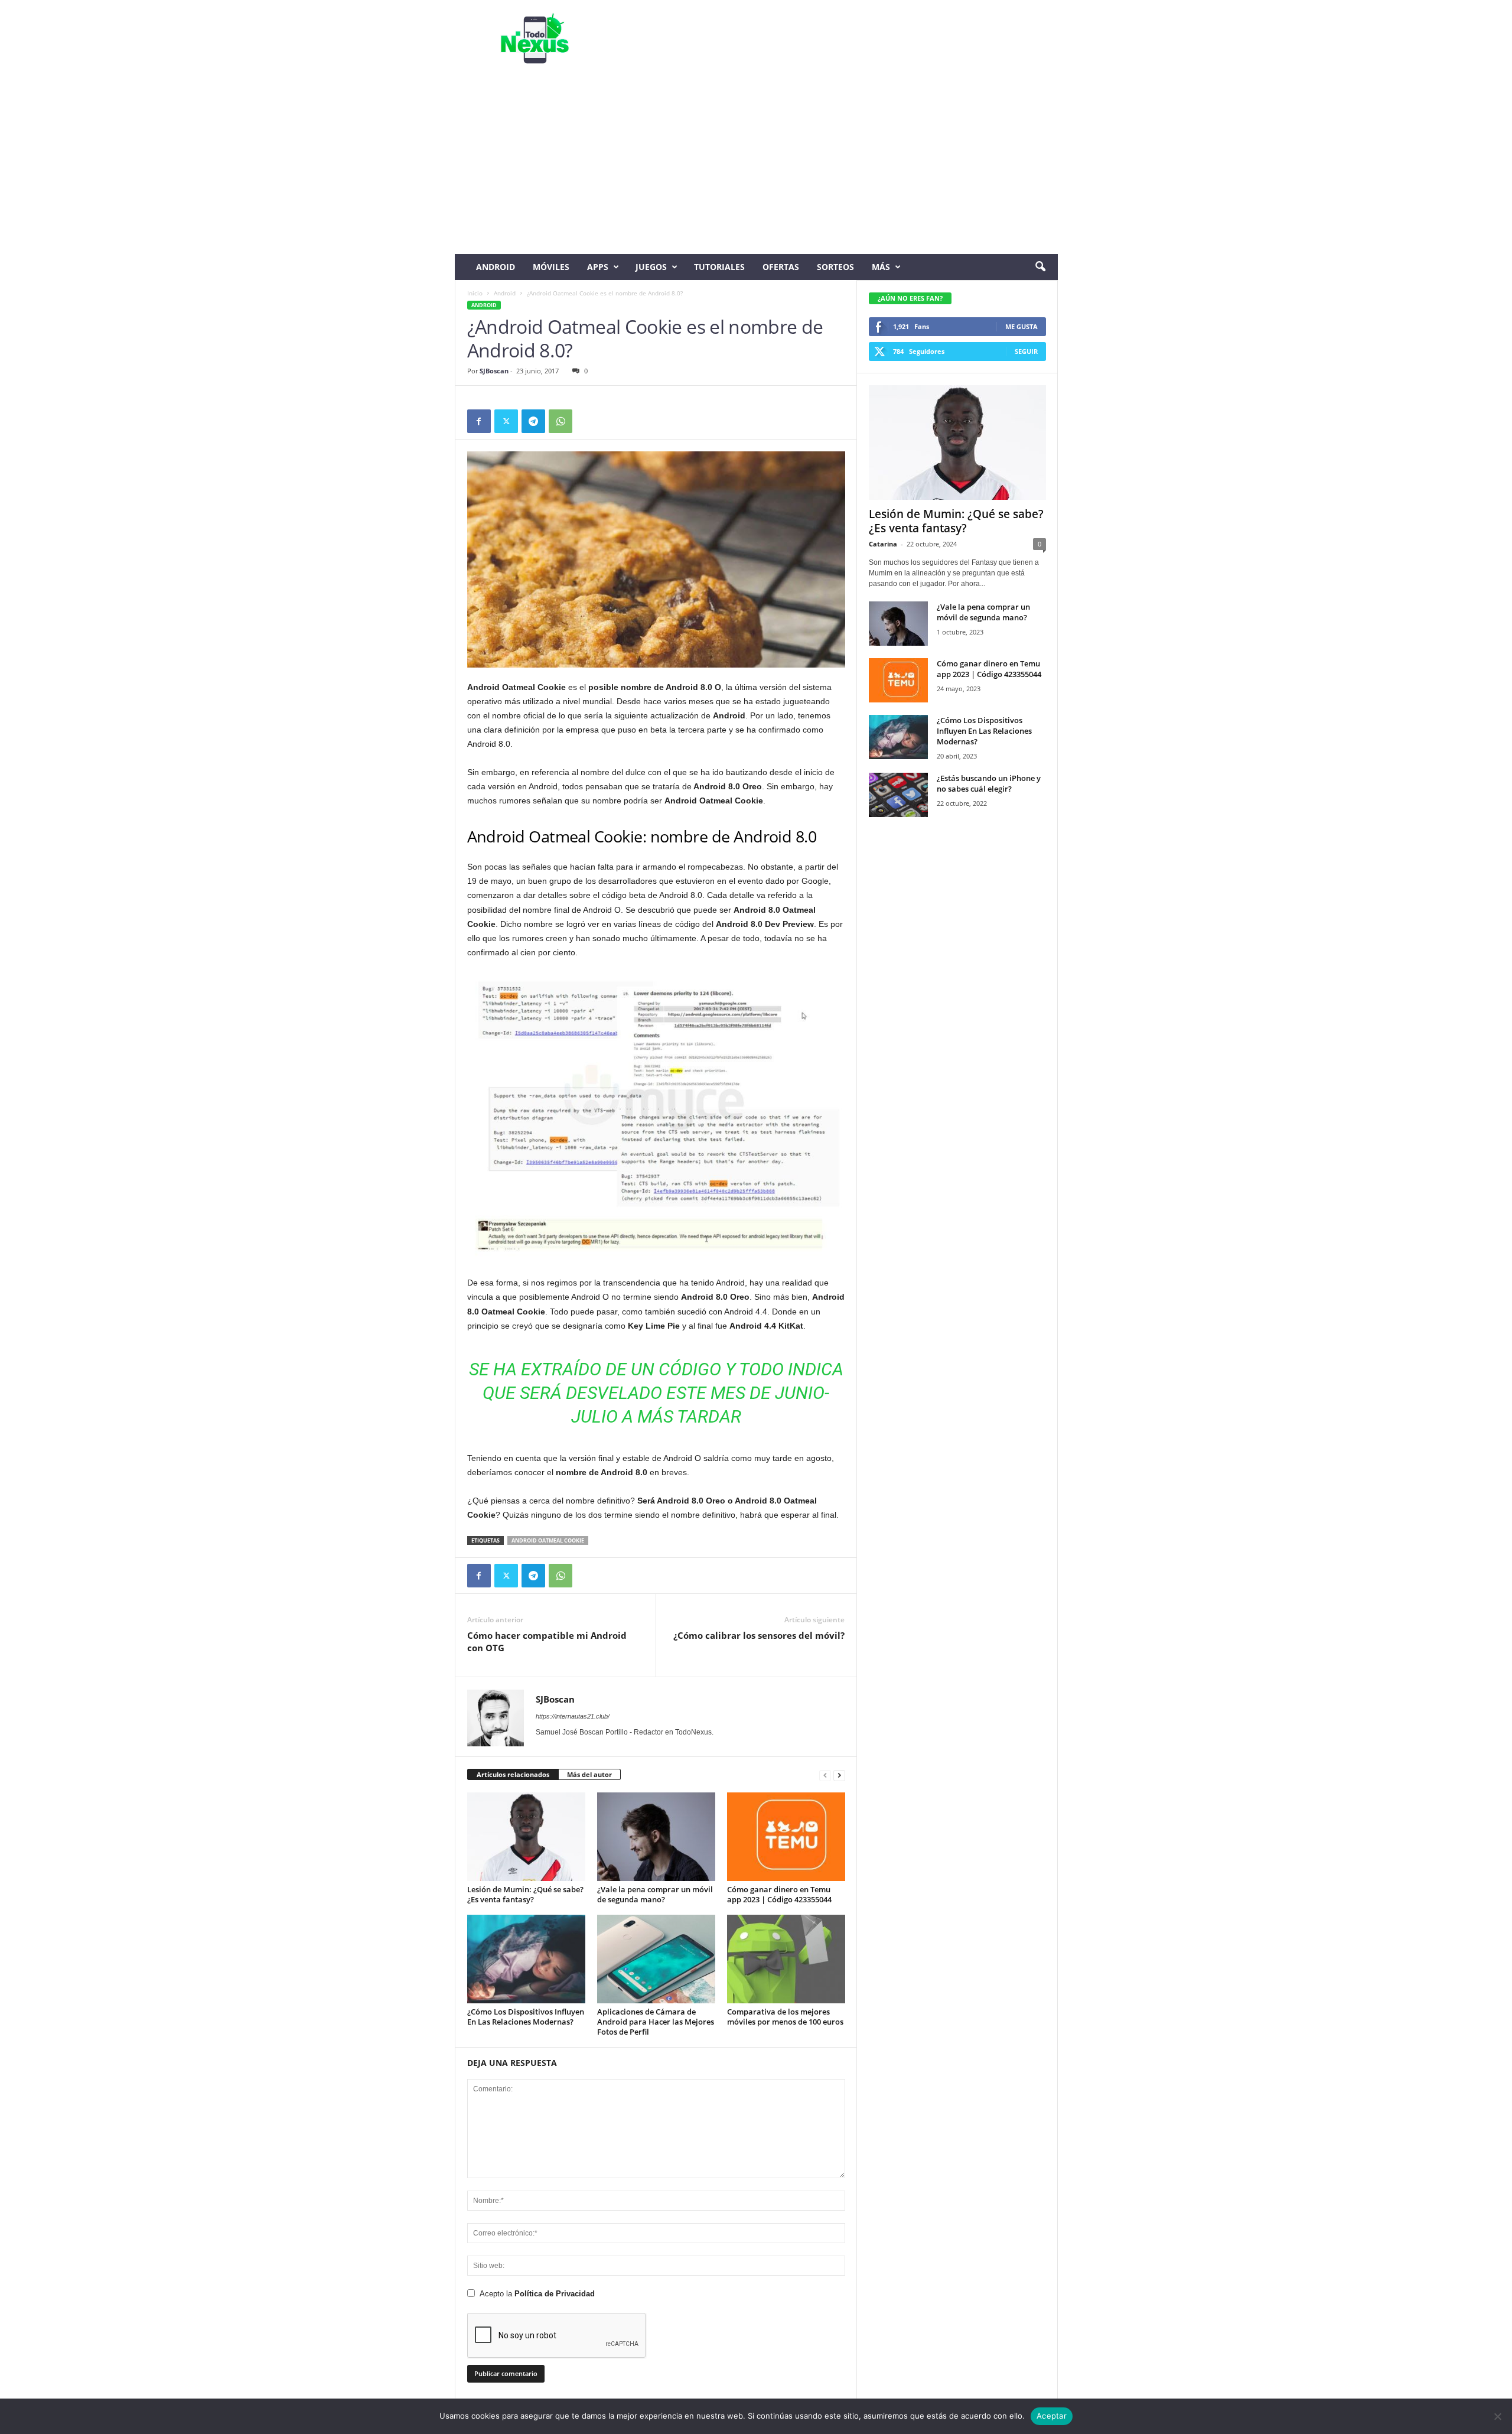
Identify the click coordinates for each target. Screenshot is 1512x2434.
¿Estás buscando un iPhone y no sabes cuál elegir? (989, 783)
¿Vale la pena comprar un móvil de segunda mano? (655, 1894)
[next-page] (839, 1775)
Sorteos (835, 267)
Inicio (475, 293)
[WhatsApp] (561, 421)
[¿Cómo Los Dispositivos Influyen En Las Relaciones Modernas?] (526, 1959)
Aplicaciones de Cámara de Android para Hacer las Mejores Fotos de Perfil (656, 2022)
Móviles (551, 267)
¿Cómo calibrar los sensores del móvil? (759, 1635)
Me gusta (1021, 326)
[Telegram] (533, 421)
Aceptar (1052, 2416)
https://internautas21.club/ (573, 1716)
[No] (1497, 2416)
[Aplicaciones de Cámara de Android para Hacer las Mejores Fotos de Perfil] (656, 1959)
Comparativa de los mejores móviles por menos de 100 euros (785, 2017)
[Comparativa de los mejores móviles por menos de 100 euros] (786, 1959)
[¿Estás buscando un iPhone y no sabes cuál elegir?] (898, 795)
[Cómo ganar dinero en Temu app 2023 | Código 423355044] (786, 1837)
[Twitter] (506, 421)
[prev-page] (825, 1775)
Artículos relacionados (513, 1774)
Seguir (1026, 351)
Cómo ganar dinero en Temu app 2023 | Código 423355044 (779, 1894)
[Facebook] (479, 421)
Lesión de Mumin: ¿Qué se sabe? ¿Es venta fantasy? (525, 1894)
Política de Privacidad (555, 2294)
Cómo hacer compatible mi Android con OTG (547, 1641)
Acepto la (537, 2294)
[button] (1040, 267)
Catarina (883, 544)
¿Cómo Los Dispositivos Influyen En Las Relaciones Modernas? (526, 2017)
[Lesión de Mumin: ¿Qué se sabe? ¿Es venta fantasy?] (526, 1837)
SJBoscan (494, 371)
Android (496, 267)
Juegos (651, 267)
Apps (598, 267)
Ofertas (781, 267)
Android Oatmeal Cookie (548, 1540)
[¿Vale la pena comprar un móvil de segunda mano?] (656, 1837)
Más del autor (589, 1774)
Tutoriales (719, 267)
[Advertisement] (756, 165)
